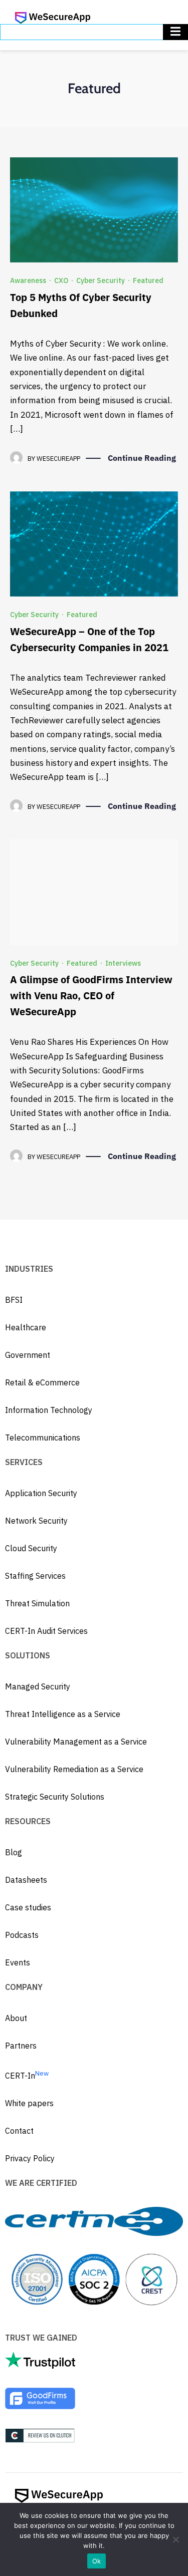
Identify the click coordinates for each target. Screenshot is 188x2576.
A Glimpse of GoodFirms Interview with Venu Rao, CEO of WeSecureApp (91, 995)
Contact (19, 2131)
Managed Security (38, 1686)
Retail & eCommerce (42, 1382)
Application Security (41, 1493)
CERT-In (27, 2076)
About (16, 2018)
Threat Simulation (37, 1603)
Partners (21, 2046)
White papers (29, 2103)
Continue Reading (142, 458)
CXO (61, 280)
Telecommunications (43, 1438)
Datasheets (26, 1880)
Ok (97, 2561)
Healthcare (26, 1327)
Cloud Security (31, 1548)
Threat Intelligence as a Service (63, 1714)
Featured (148, 280)
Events (18, 1962)
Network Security (36, 1521)
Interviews (123, 963)
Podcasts (22, 1935)
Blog (14, 1852)
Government (28, 1355)
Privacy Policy (30, 2158)
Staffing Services (35, 1576)
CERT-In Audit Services (46, 1631)
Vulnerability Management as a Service (76, 1742)
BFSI (14, 1300)
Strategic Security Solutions (55, 1797)
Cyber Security (101, 280)
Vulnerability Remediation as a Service (74, 1769)
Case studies (28, 1907)
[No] (175, 2539)
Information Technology (49, 1410)
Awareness (28, 280)
